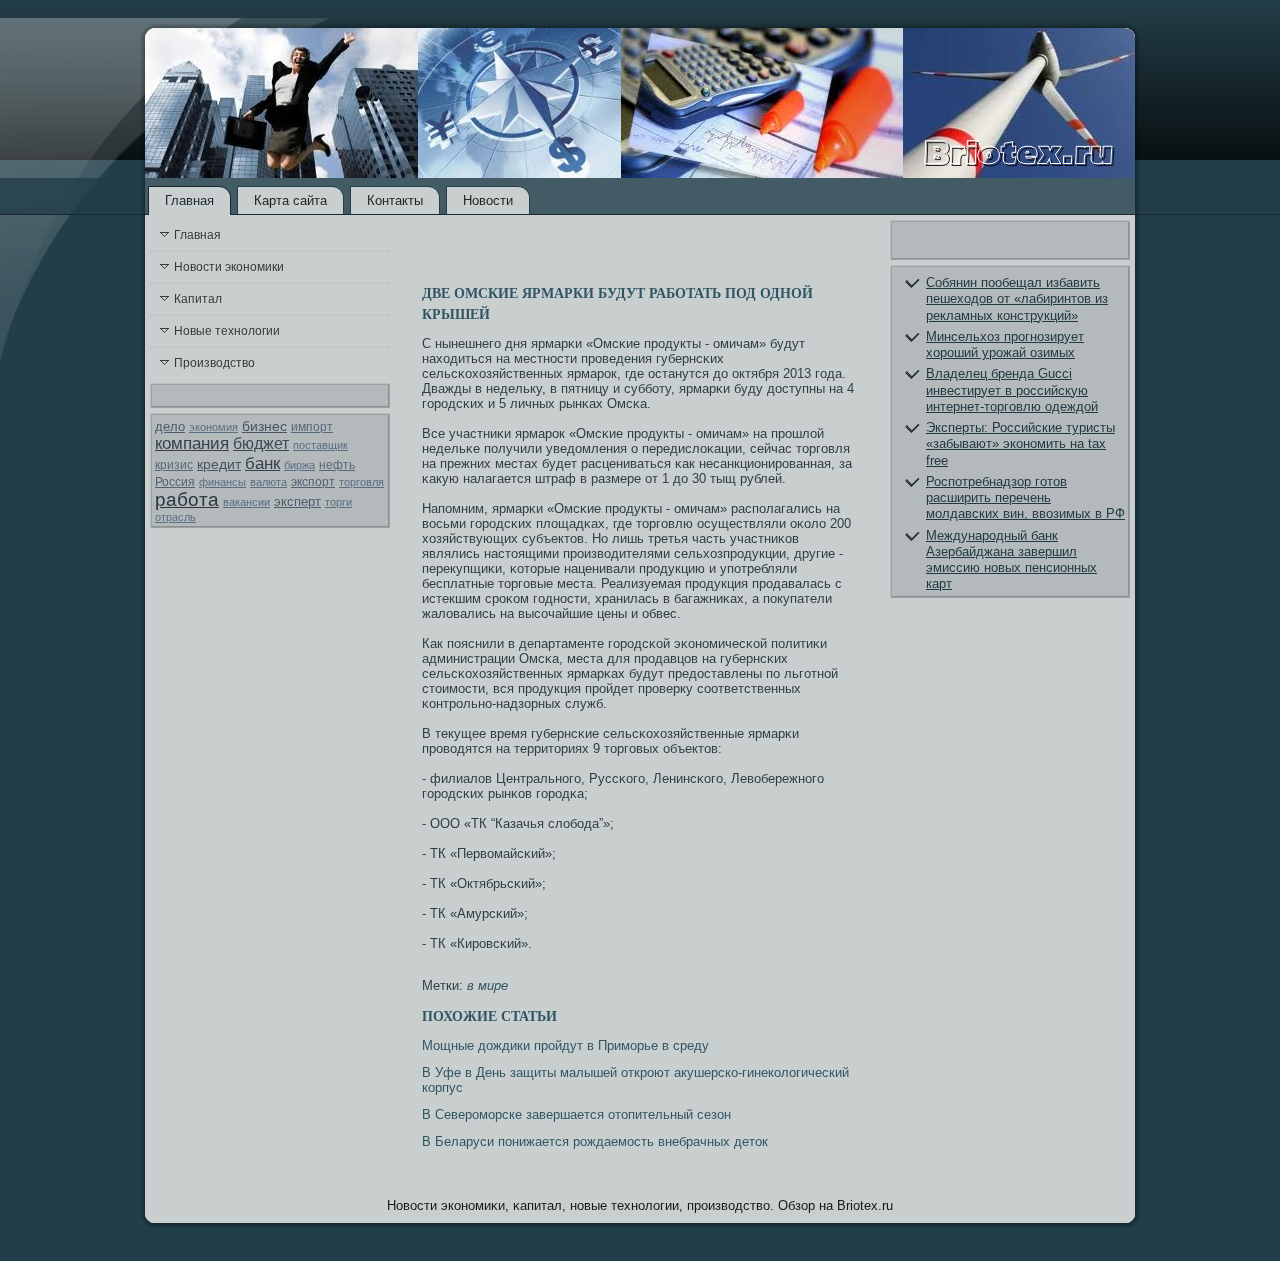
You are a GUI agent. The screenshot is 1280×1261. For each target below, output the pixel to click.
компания (192, 443)
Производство (214, 363)
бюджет (261, 443)
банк (262, 463)
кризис (174, 465)
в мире (487, 985)
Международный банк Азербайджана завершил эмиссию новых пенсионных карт (1011, 560)
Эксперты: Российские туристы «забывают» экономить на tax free (1020, 444)
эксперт (297, 501)
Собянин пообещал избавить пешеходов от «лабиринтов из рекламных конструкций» (1017, 299)
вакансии (246, 502)
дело (170, 426)
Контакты (395, 200)
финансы (222, 482)
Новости (488, 200)
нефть (337, 465)
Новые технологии (227, 331)
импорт (312, 427)
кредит (219, 464)
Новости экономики (229, 267)
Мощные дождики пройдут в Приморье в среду (565, 1045)
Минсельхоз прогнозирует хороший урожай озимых (1005, 344)
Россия (175, 482)
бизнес (264, 426)
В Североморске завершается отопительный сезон (576, 1114)
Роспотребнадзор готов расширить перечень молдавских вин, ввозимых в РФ (1025, 498)
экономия (213, 427)
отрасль (175, 517)
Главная (189, 200)
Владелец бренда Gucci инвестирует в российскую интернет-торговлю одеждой (1012, 390)
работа (187, 499)
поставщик (320, 445)
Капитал (198, 299)
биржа (299, 465)
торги (338, 502)
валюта (268, 482)
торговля (361, 482)
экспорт (313, 482)
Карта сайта (290, 200)
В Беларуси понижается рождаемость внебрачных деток (595, 1141)
